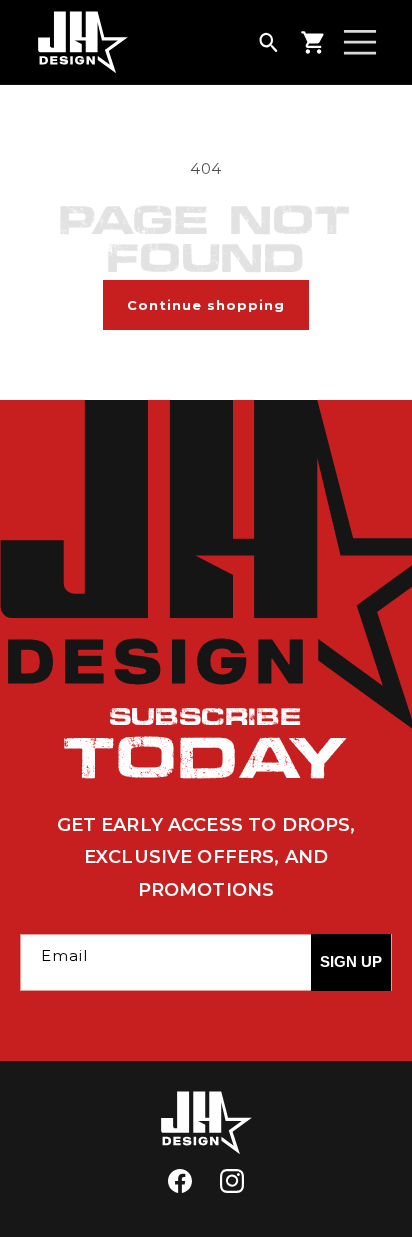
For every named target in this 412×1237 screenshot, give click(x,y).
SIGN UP (351, 961)
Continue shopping (206, 305)
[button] (268, 42)
